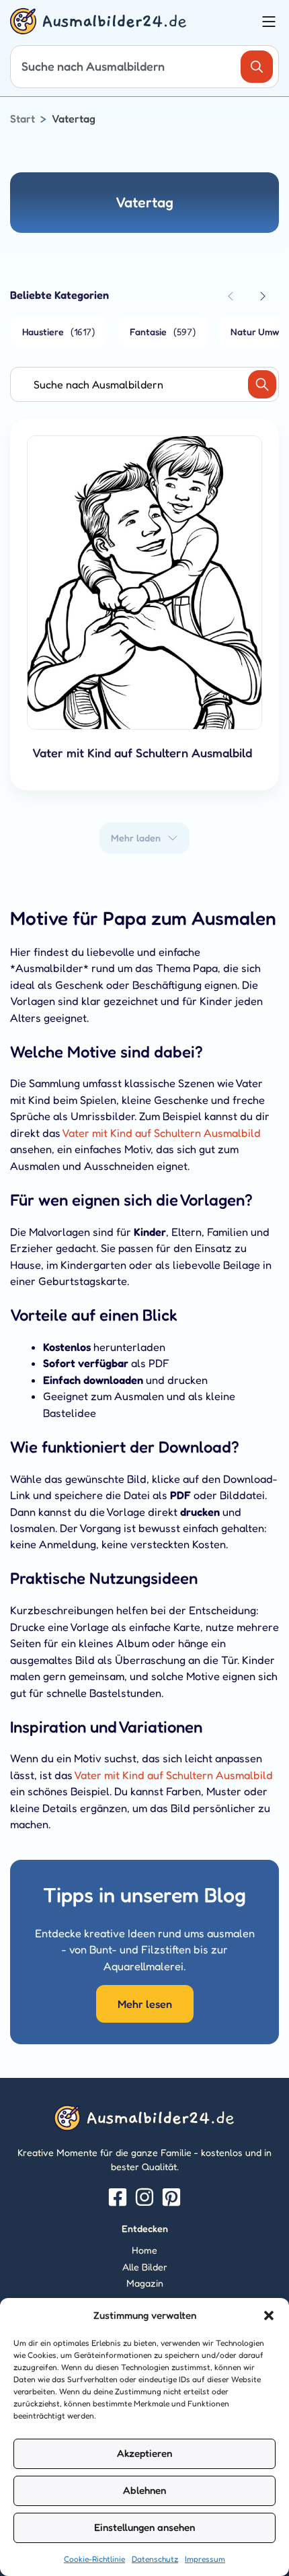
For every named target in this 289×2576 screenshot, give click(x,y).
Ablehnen (144, 2490)
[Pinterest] (171, 2197)
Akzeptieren (144, 2453)
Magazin (145, 2283)
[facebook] (118, 2197)
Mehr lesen (145, 2004)
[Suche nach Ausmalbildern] (257, 67)
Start (23, 118)
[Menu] (269, 22)
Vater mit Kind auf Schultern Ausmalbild (161, 1133)
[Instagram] (144, 2197)
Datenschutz (155, 2559)
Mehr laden (136, 838)
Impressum (205, 2559)
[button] (269, 2316)
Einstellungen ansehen (144, 2527)
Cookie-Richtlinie (94, 2559)
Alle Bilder (145, 2267)
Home (144, 2250)
